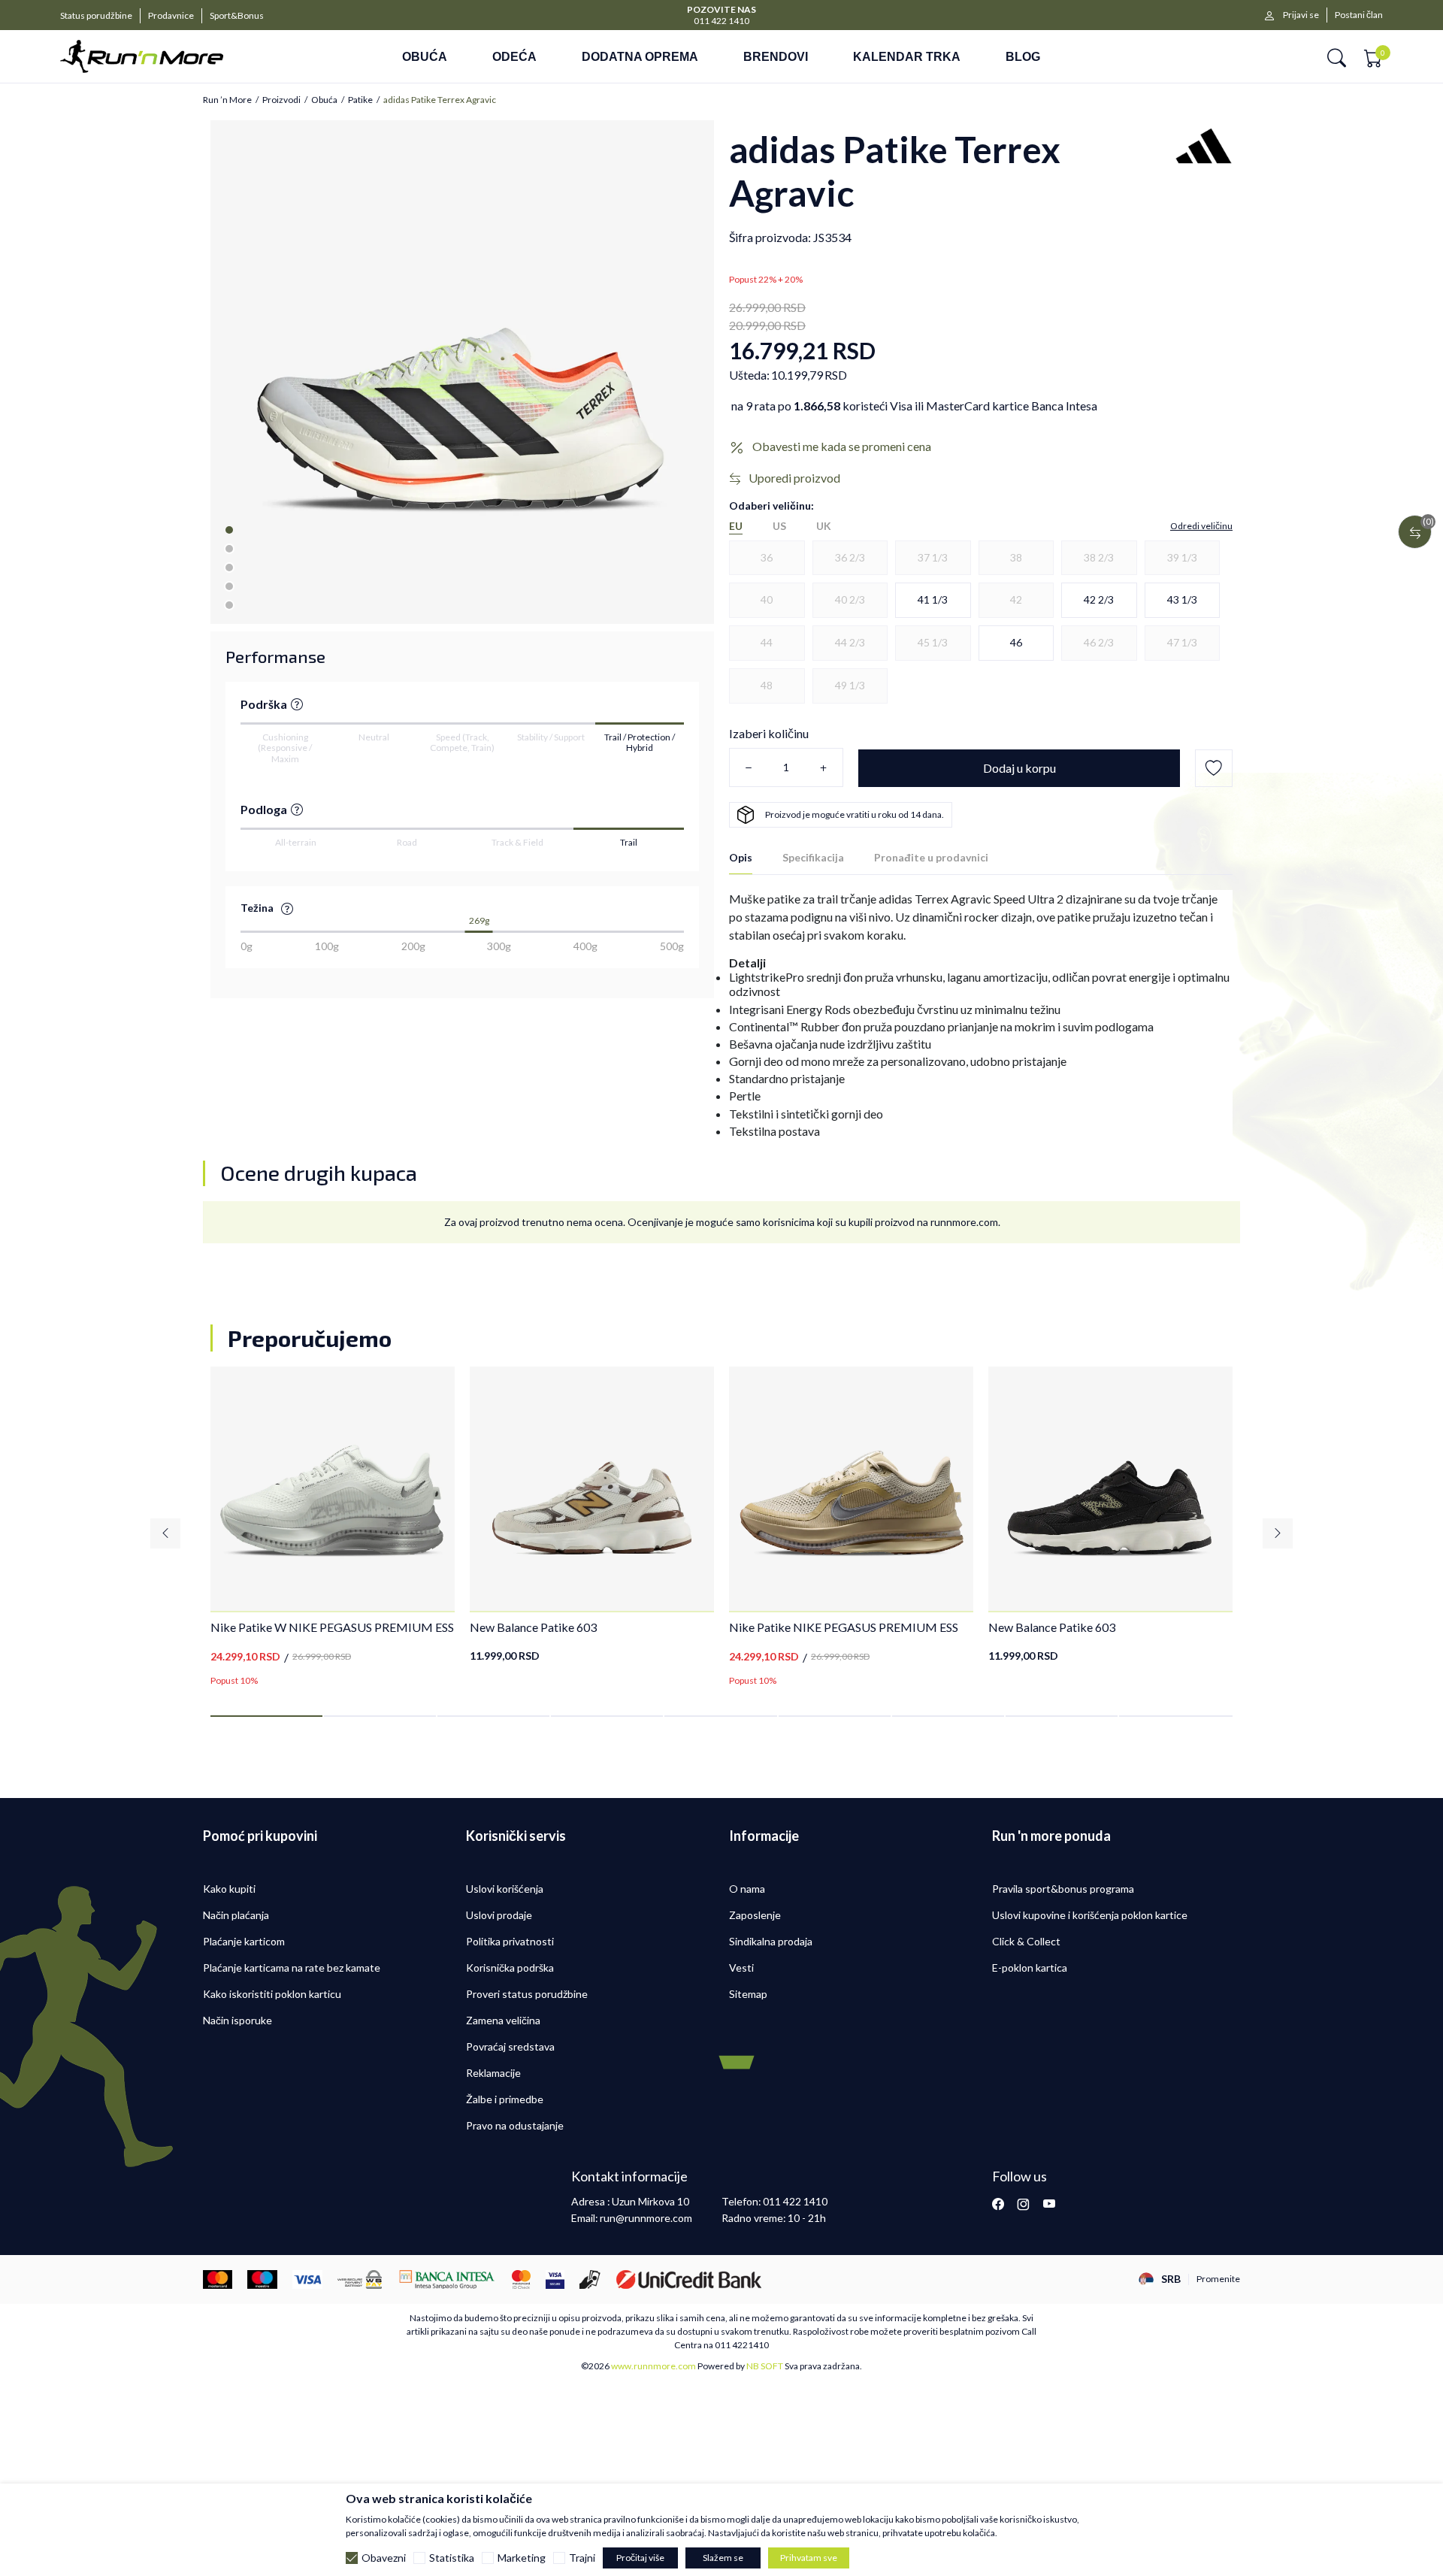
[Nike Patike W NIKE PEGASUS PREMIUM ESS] (333, 1489)
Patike (360, 100)
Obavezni (384, 2558)
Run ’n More (227, 100)
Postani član (1359, 15)
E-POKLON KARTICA (722, 9)
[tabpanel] (462, 372)
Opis (741, 857)
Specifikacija (813, 857)
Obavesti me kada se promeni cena (842, 446)
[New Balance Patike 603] (592, 1489)
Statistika (452, 2558)
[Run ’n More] (164, 56)
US (779, 526)
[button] (1337, 57)
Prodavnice (171, 15)
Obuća (324, 100)
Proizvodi (281, 100)
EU (736, 526)
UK (824, 526)
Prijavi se (1301, 15)
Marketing (522, 2558)
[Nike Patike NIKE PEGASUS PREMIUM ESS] (851, 1489)
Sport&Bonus (237, 15)
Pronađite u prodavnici (931, 857)
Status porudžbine (96, 15)
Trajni (582, 2558)
